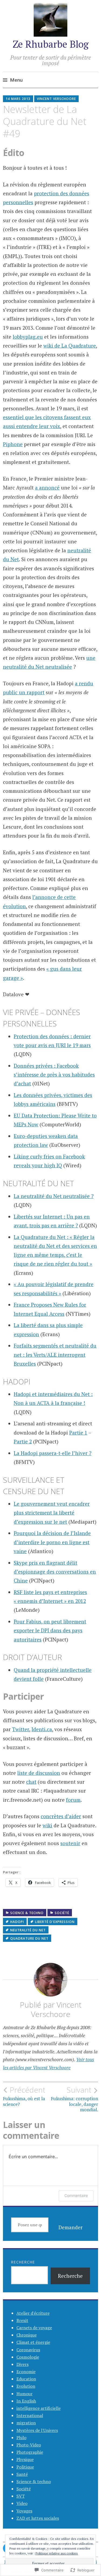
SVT (21, 2496)
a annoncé (47, 487)
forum (73, 1800)
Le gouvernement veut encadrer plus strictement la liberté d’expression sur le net (52, 1513)
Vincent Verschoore (56, 99)
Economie (26, 2372)
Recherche (23, 2262)
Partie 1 (78, 1433)
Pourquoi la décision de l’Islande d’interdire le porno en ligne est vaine (52, 1542)
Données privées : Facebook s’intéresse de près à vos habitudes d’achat (54, 1075)
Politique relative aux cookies (57, 2553)
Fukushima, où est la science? (24, 2096)
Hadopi (17, 1922)
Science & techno (27, 1913)
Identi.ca (42, 1729)
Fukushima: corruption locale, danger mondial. (74, 2099)
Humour (25, 2394)
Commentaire (76, 2195)
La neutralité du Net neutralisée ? (54, 1196)
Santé (22, 2474)
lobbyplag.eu (28, 337)
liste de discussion (39, 1773)
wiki (47, 1825)
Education (26, 2379)
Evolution (26, 2386)
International (30, 2415)
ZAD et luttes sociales (38, 2518)
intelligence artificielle (39, 2408)
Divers (22, 2364)
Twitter (21, 1729)
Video (22, 2503)
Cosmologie (28, 2357)
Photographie (30, 2452)
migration (26, 2423)
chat (31, 1782)
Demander (71, 2227)
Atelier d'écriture (33, 2313)
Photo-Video (29, 2445)
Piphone (13, 444)
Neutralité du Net (28, 1930)
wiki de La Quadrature (70, 346)
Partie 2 (23, 1441)
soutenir (70, 1843)
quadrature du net (29, 1938)
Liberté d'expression (55, 1922)
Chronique (27, 2335)
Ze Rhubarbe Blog (51, 44)
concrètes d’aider (61, 1816)
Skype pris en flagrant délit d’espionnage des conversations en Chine (55, 1572)
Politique (25, 2467)
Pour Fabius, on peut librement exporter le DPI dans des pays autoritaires (50, 1630)
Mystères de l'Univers (37, 2430)
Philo (21, 2438)
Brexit (22, 2320)
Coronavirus (28, 2350)
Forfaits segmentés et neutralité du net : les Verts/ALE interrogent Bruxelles (55, 1355)
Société (62, 1913)
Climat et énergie (33, 2342)
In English (26, 2401)
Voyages (24, 2511)
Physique (25, 2459)
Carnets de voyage (34, 2328)
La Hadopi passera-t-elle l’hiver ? (53, 1453)
